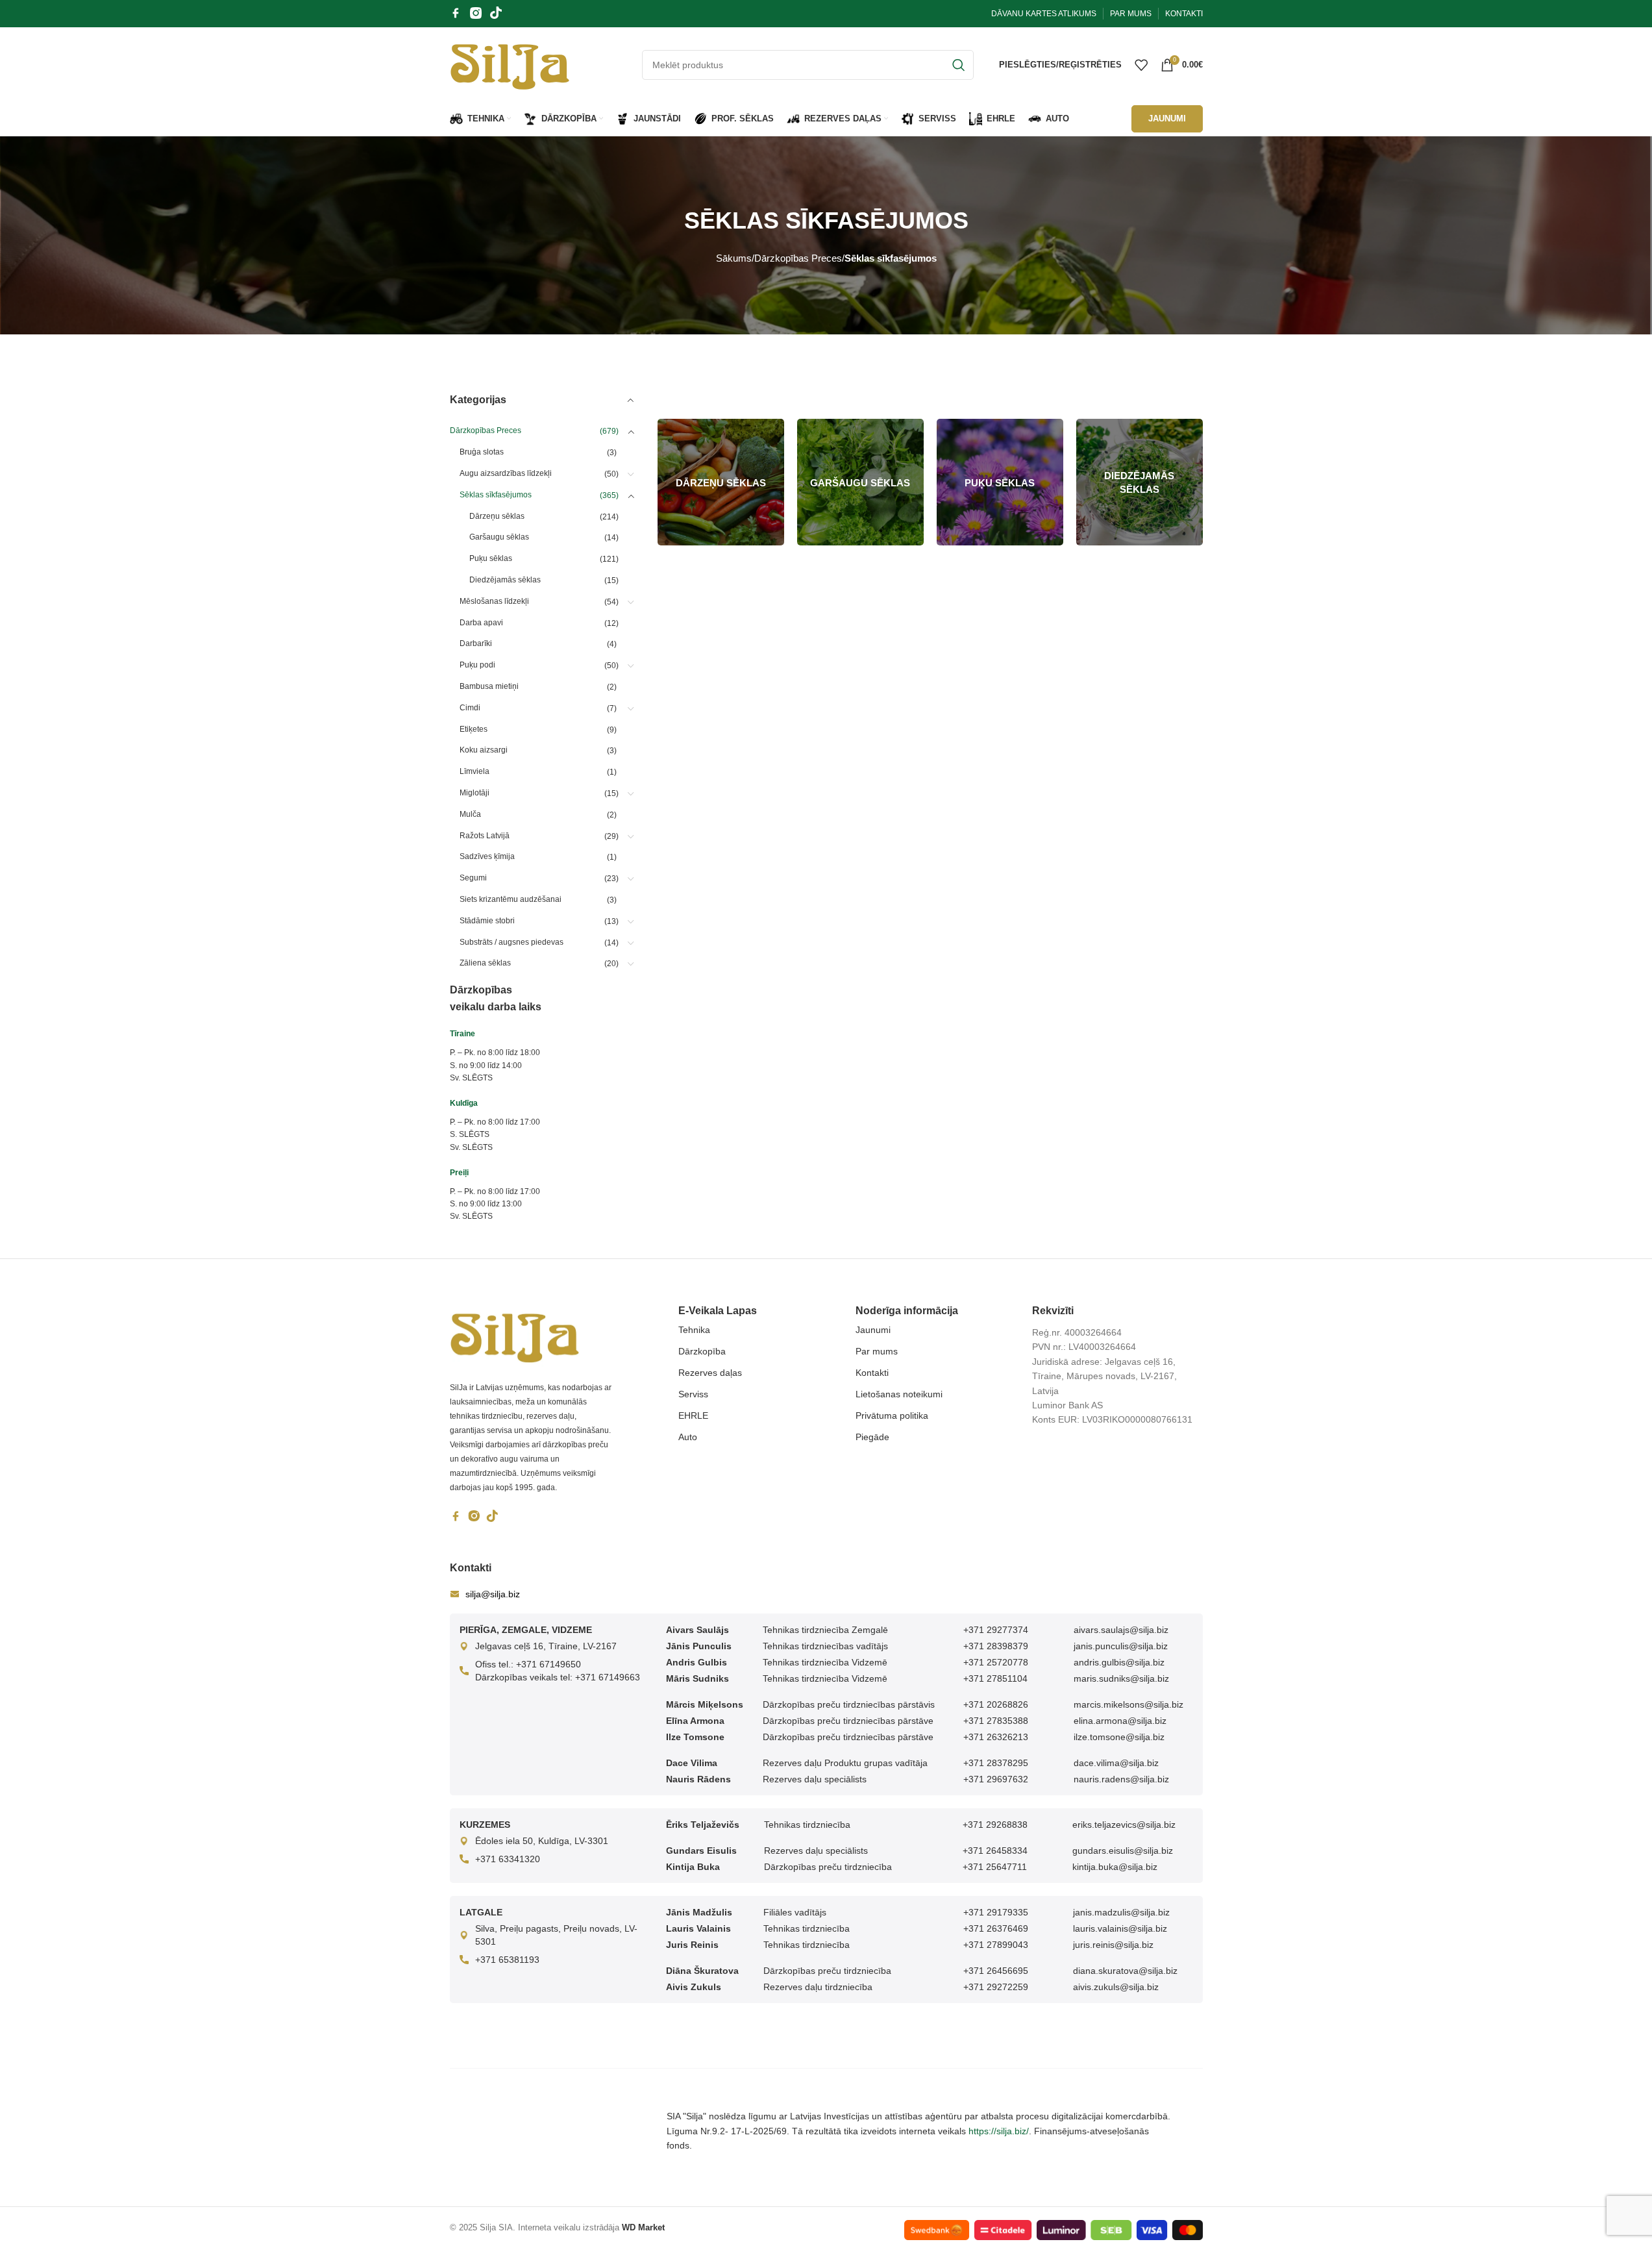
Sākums (734, 258)
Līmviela (475, 771)
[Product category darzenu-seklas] (721, 482)
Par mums (877, 1351)
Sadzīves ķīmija (487, 856)
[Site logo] (510, 64)
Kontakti (872, 1373)
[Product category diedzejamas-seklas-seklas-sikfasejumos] (1140, 482)
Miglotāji (475, 793)
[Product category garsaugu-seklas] (860, 482)
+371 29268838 (995, 1825)
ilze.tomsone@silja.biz (1119, 1737)
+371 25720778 (996, 1662)
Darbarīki (476, 643)
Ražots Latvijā (485, 836)
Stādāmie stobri (487, 921)
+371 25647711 (995, 1867)
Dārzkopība (702, 1351)
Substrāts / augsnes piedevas (512, 942)
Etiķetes (474, 729)
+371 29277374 (996, 1630)
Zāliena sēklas (485, 963)
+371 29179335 (996, 1912)
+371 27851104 (995, 1678)
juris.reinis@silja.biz (1113, 1945)
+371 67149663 (608, 1677)
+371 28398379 (996, 1646)
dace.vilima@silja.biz (1116, 1763)
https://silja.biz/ (999, 2131)
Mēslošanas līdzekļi (494, 601)
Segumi (473, 878)
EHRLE (693, 1415)
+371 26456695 (996, 1971)
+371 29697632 (996, 1779)
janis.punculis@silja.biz (1121, 1646)
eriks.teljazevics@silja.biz (1124, 1825)
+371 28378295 (996, 1763)
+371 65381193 (507, 1960)
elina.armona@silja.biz (1120, 1721)
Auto (688, 1437)
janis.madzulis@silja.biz (1121, 1912)
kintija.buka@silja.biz (1115, 1867)
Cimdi (470, 708)
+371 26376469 (996, 1928)
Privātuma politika (892, 1415)
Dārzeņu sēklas (497, 516)
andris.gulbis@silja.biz (1119, 1662)
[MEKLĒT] (959, 65)
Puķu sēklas (491, 558)
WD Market (643, 2227)
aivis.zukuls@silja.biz (1116, 1987)
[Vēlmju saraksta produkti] (1141, 65)
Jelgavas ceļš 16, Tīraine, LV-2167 (546, 1646)
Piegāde (872, 1437)
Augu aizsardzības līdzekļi (506, 473)
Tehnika (694, 1330)
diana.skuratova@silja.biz (1125, 1971)
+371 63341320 (508, 1859)
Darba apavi (481, 623)
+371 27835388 (996, 1721)
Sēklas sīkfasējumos (496, 495)
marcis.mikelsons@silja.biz (1128, 1704)
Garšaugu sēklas (499, 537)
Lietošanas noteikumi (899, 1394)
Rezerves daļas (710, 1373)
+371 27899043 (996, 1945)
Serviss (693, 1394)
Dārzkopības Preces (798, 258)
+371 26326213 (996, 1737)
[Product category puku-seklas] (1000, 482)
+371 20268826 (996, 1704)
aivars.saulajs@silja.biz (1121, 1630)
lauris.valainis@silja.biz (1120, 1928)
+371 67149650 (549, 1664)
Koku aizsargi (484, 750)
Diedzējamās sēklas (505, 580)
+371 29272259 (996, 1987)
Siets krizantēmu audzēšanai (511, 899)
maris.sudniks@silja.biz (1121, 1678)
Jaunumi (873, 1330)
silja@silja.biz (493, 1594)
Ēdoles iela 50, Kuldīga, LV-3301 (542, 1841)
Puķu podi (477, 665)
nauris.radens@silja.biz (1121, 1779)
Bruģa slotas (482, 452)
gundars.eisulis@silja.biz (1123, 1851)
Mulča (470, 814)
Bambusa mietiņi (489, 686)
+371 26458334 (995, 1851)
